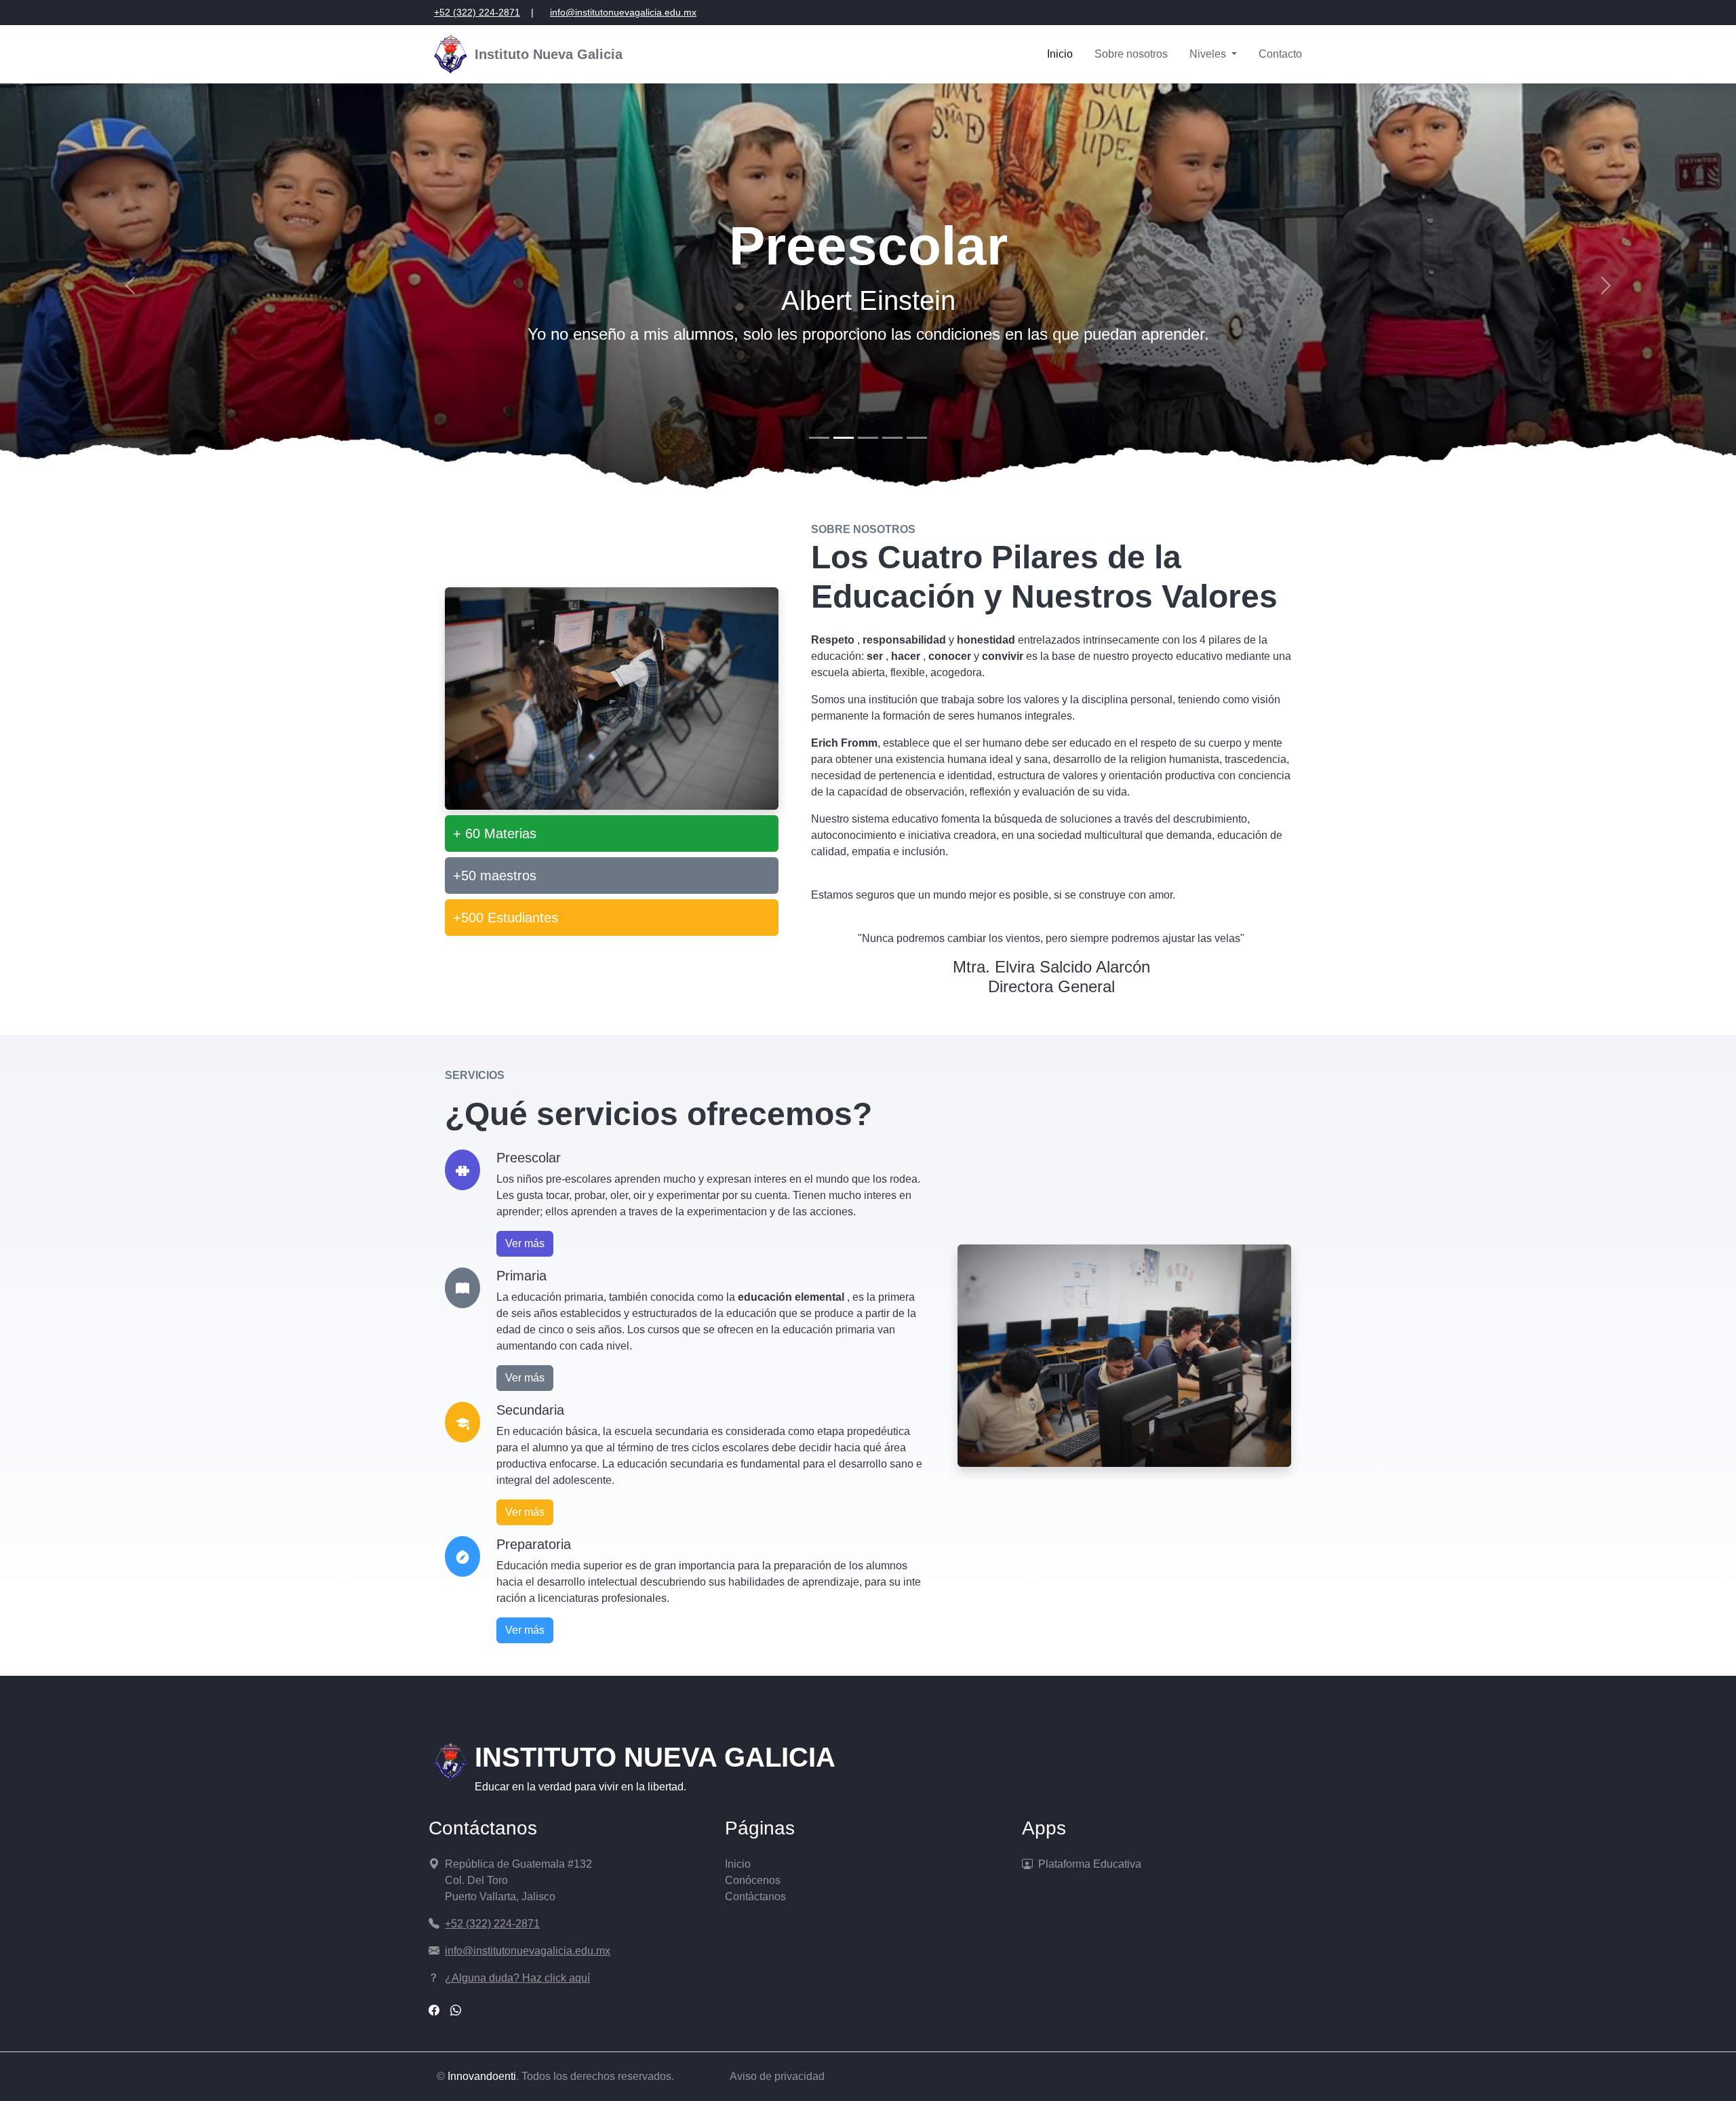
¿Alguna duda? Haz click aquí (517, 1978)
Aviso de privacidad (777, 2076)
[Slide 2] (844, 438)
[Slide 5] (917, 438)
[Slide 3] (868, 438)
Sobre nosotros (1131, 54)
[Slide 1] (819, 438)
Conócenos (753, 1880)
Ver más (525, 1243)
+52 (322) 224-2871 (477, 12)
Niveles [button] (1209, 54)
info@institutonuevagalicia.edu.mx (623, 12)
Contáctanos (755, 1897)
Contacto (1280, 54)
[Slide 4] (892, 438)
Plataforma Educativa (1090, 1864)
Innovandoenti (482, 2076)
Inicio (1060, 54)
